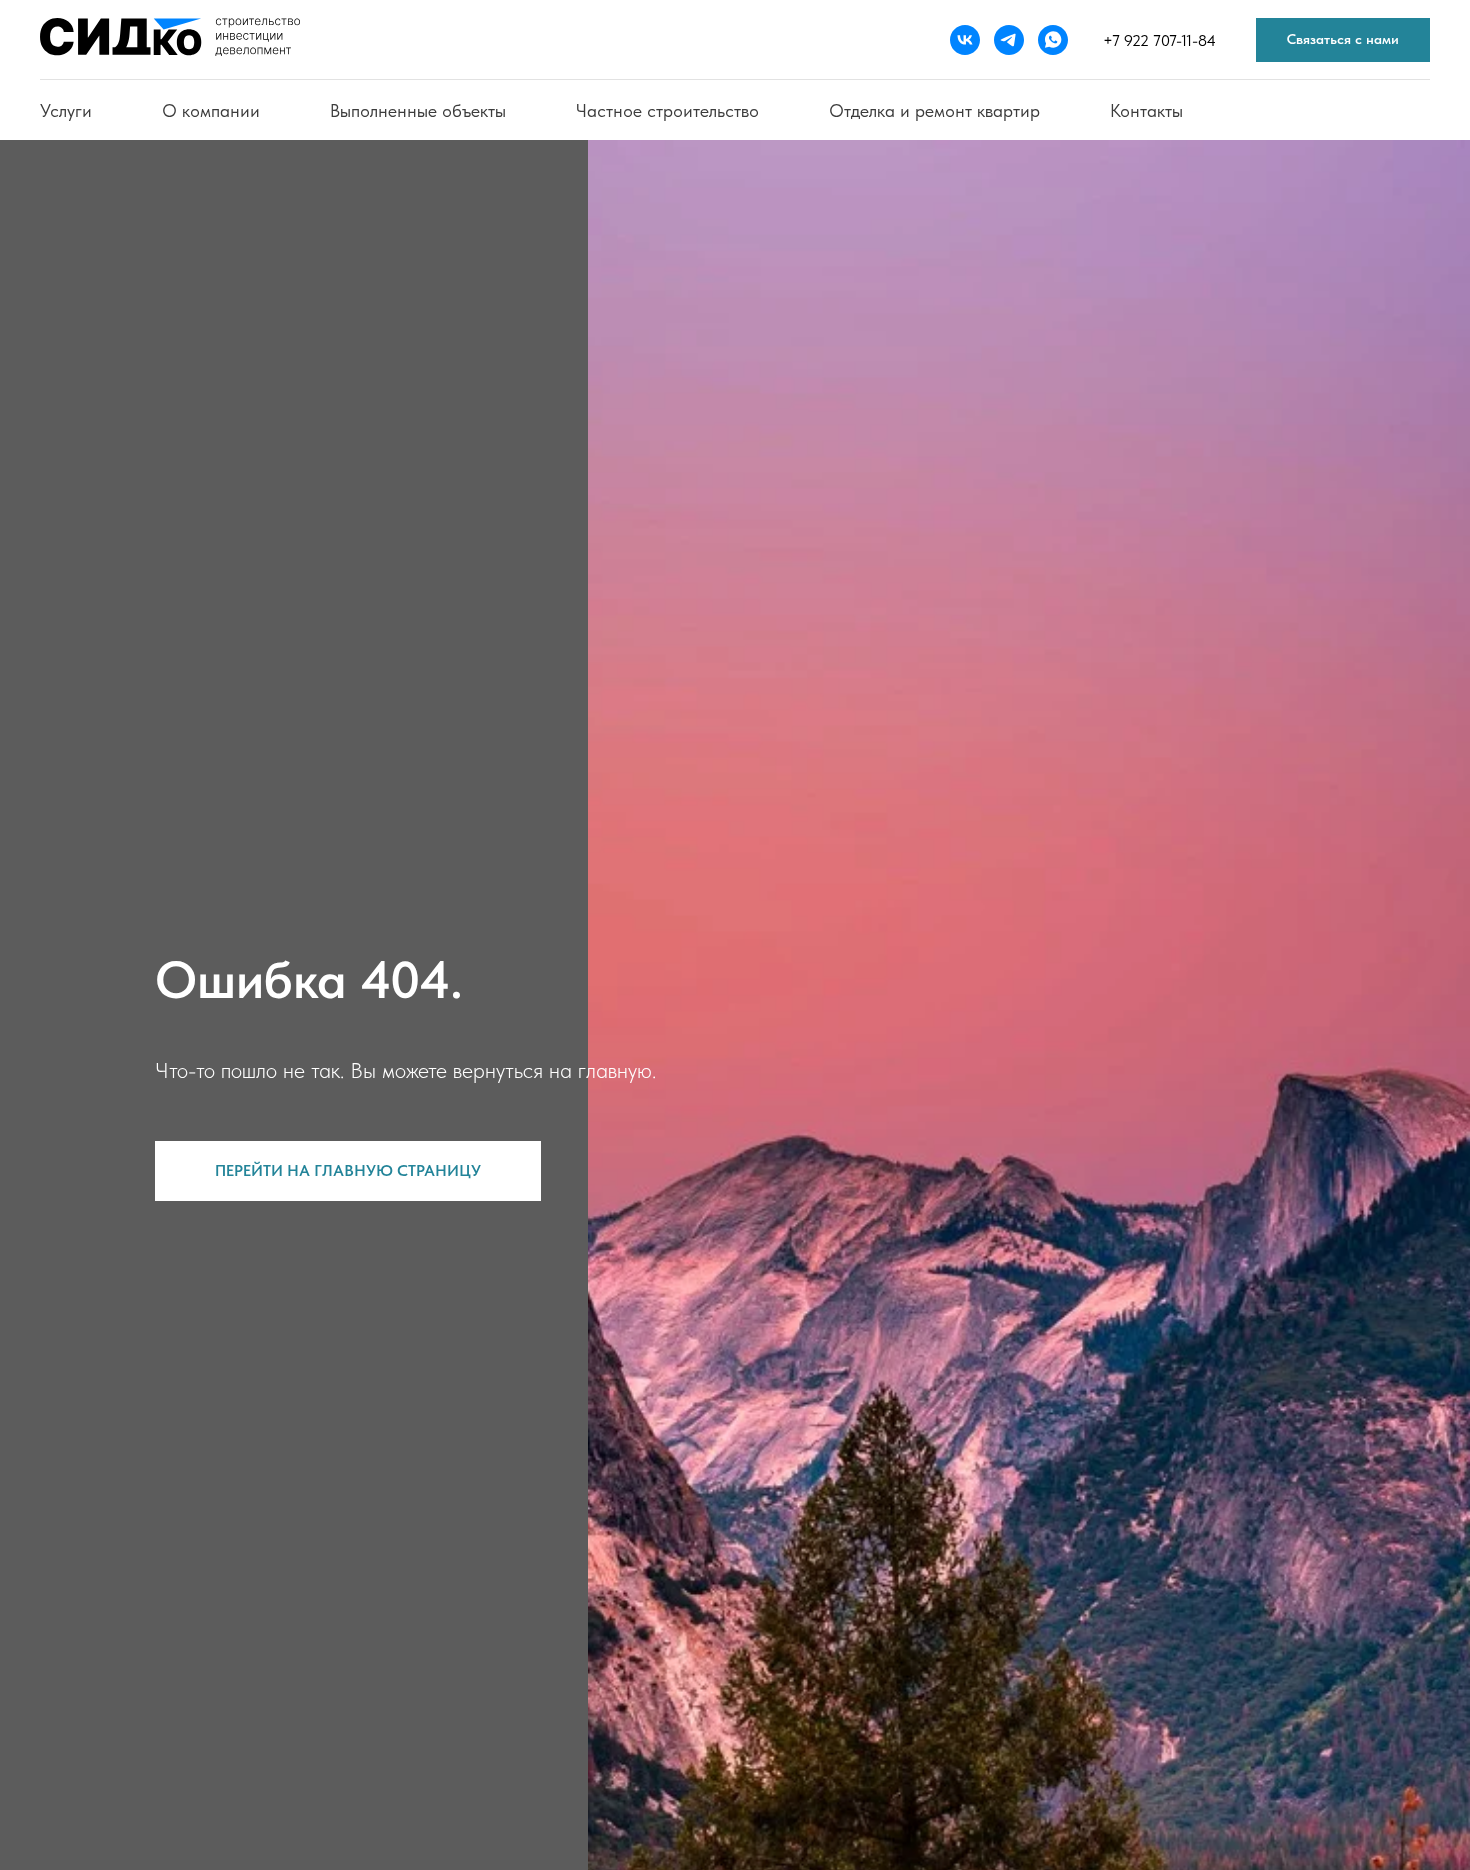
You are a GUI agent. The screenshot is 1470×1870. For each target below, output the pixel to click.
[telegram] (1009, 40)
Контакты (1146, 110)
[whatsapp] (1053, 40)
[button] (1343, 40)
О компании (211, 110)
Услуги (66, 110)
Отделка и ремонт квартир (934, 110)
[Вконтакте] (965, 40)
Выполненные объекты (418, 110)
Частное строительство (667, 110)
